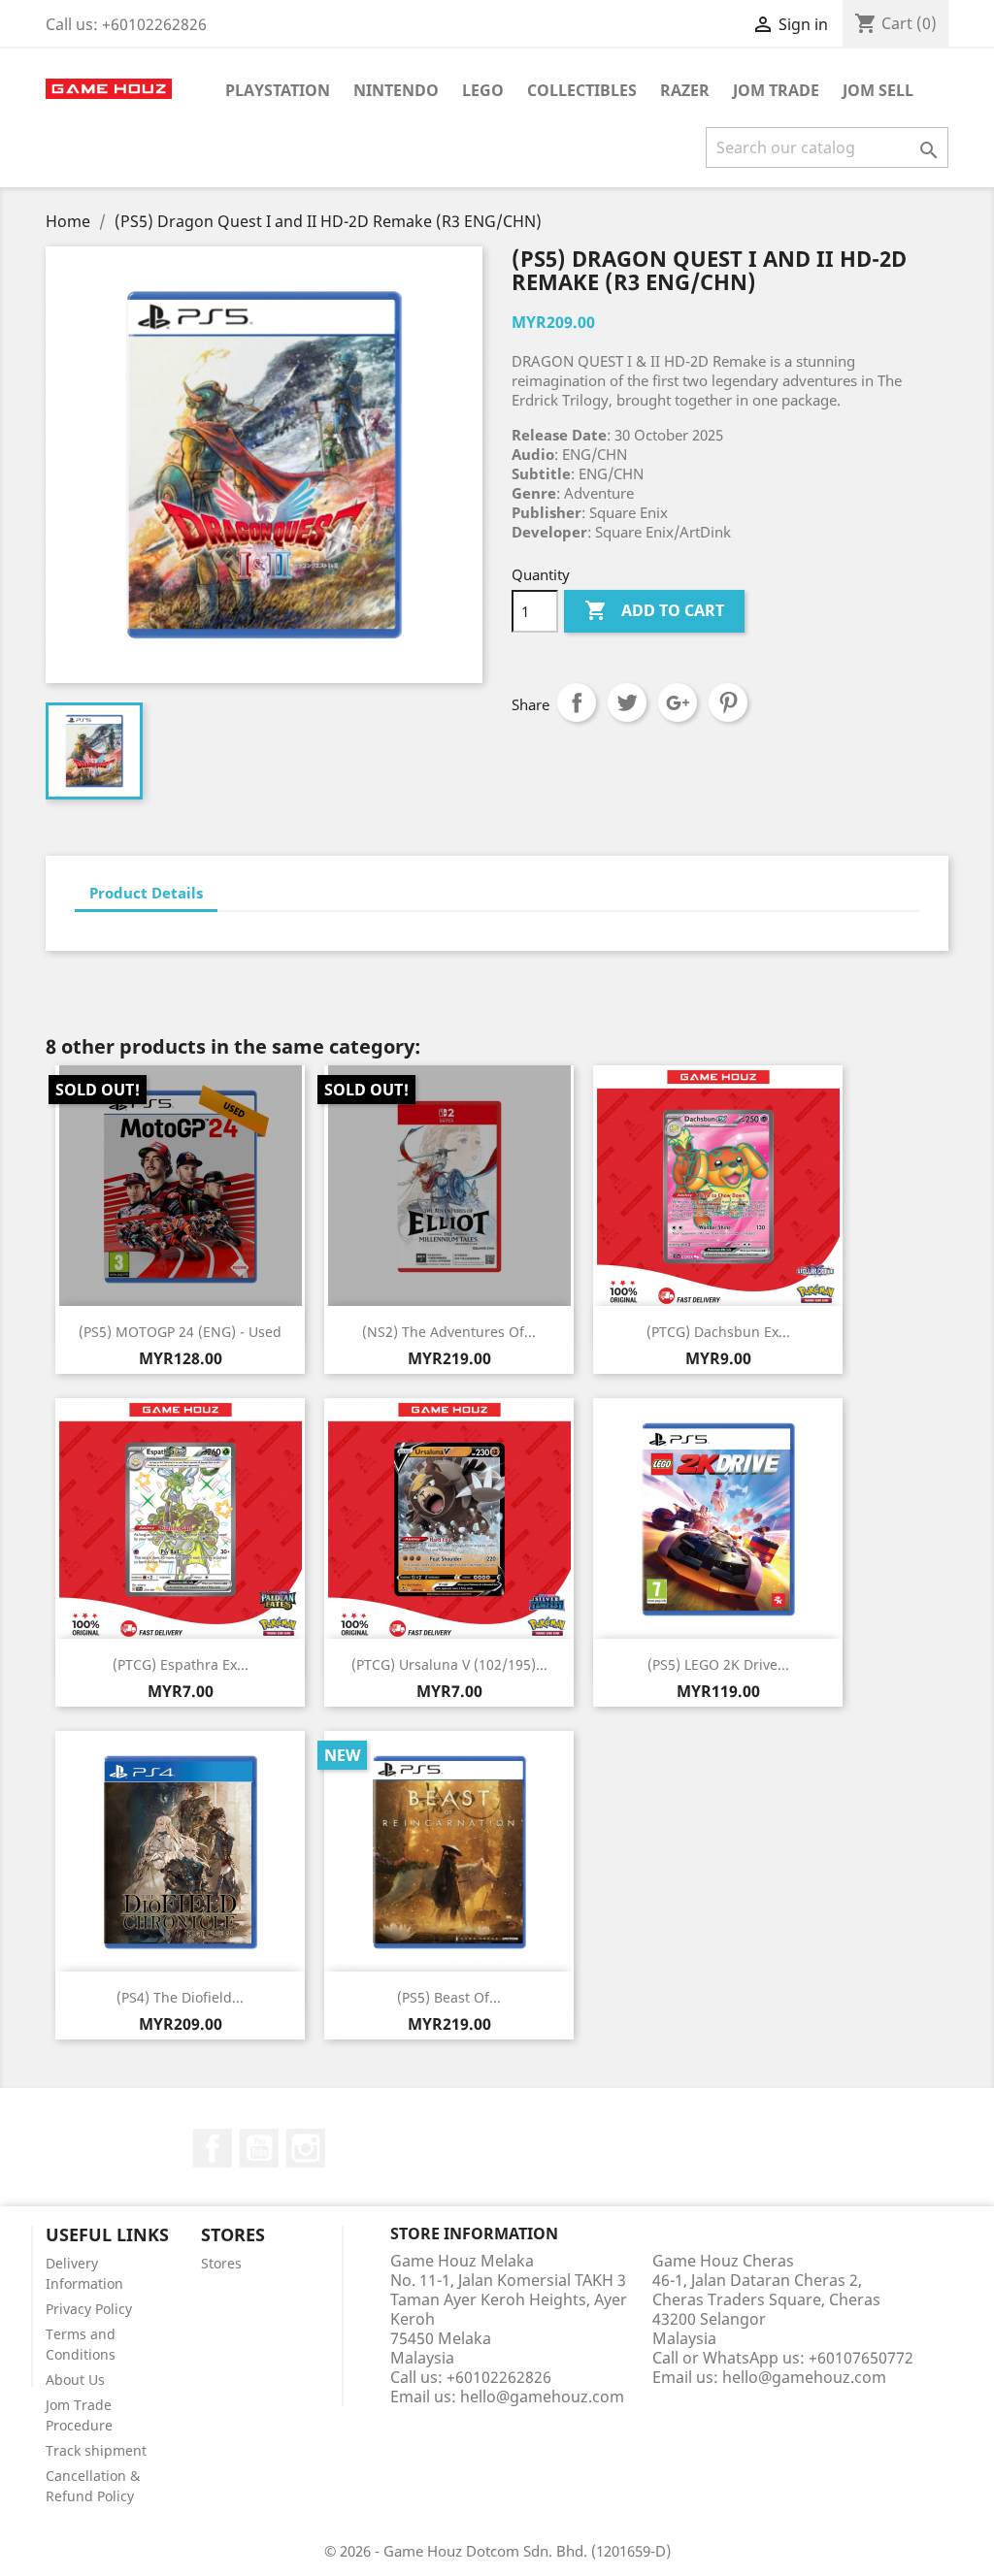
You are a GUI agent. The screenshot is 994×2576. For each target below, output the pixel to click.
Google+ (678, 702)
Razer (685, 90)
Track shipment (96, 2450)
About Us (75, 2380)
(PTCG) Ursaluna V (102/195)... (449, 1664)
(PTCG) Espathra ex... (181, 1664)
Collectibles (582, 90)
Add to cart (654, 610)
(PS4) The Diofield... (180, 1997)
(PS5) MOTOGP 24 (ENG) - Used (180, 1332)
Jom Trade (776, 90)
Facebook (213, 2148)
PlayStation (278, 90)
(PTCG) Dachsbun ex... (718, 1332)
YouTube (259, 2148)
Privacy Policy (89, 2309)
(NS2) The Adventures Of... (449, 1332)
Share (577, 702)
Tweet (627, 702)
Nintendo (396, 90)
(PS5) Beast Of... (449, 1997)
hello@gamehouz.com (542, 2397)
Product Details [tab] (146, 893)
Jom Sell (878, 90)
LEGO (483, 90)
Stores (221, 2263)
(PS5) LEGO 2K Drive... (718, 1664)
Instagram (306, 2148)
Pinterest (728, 702)
